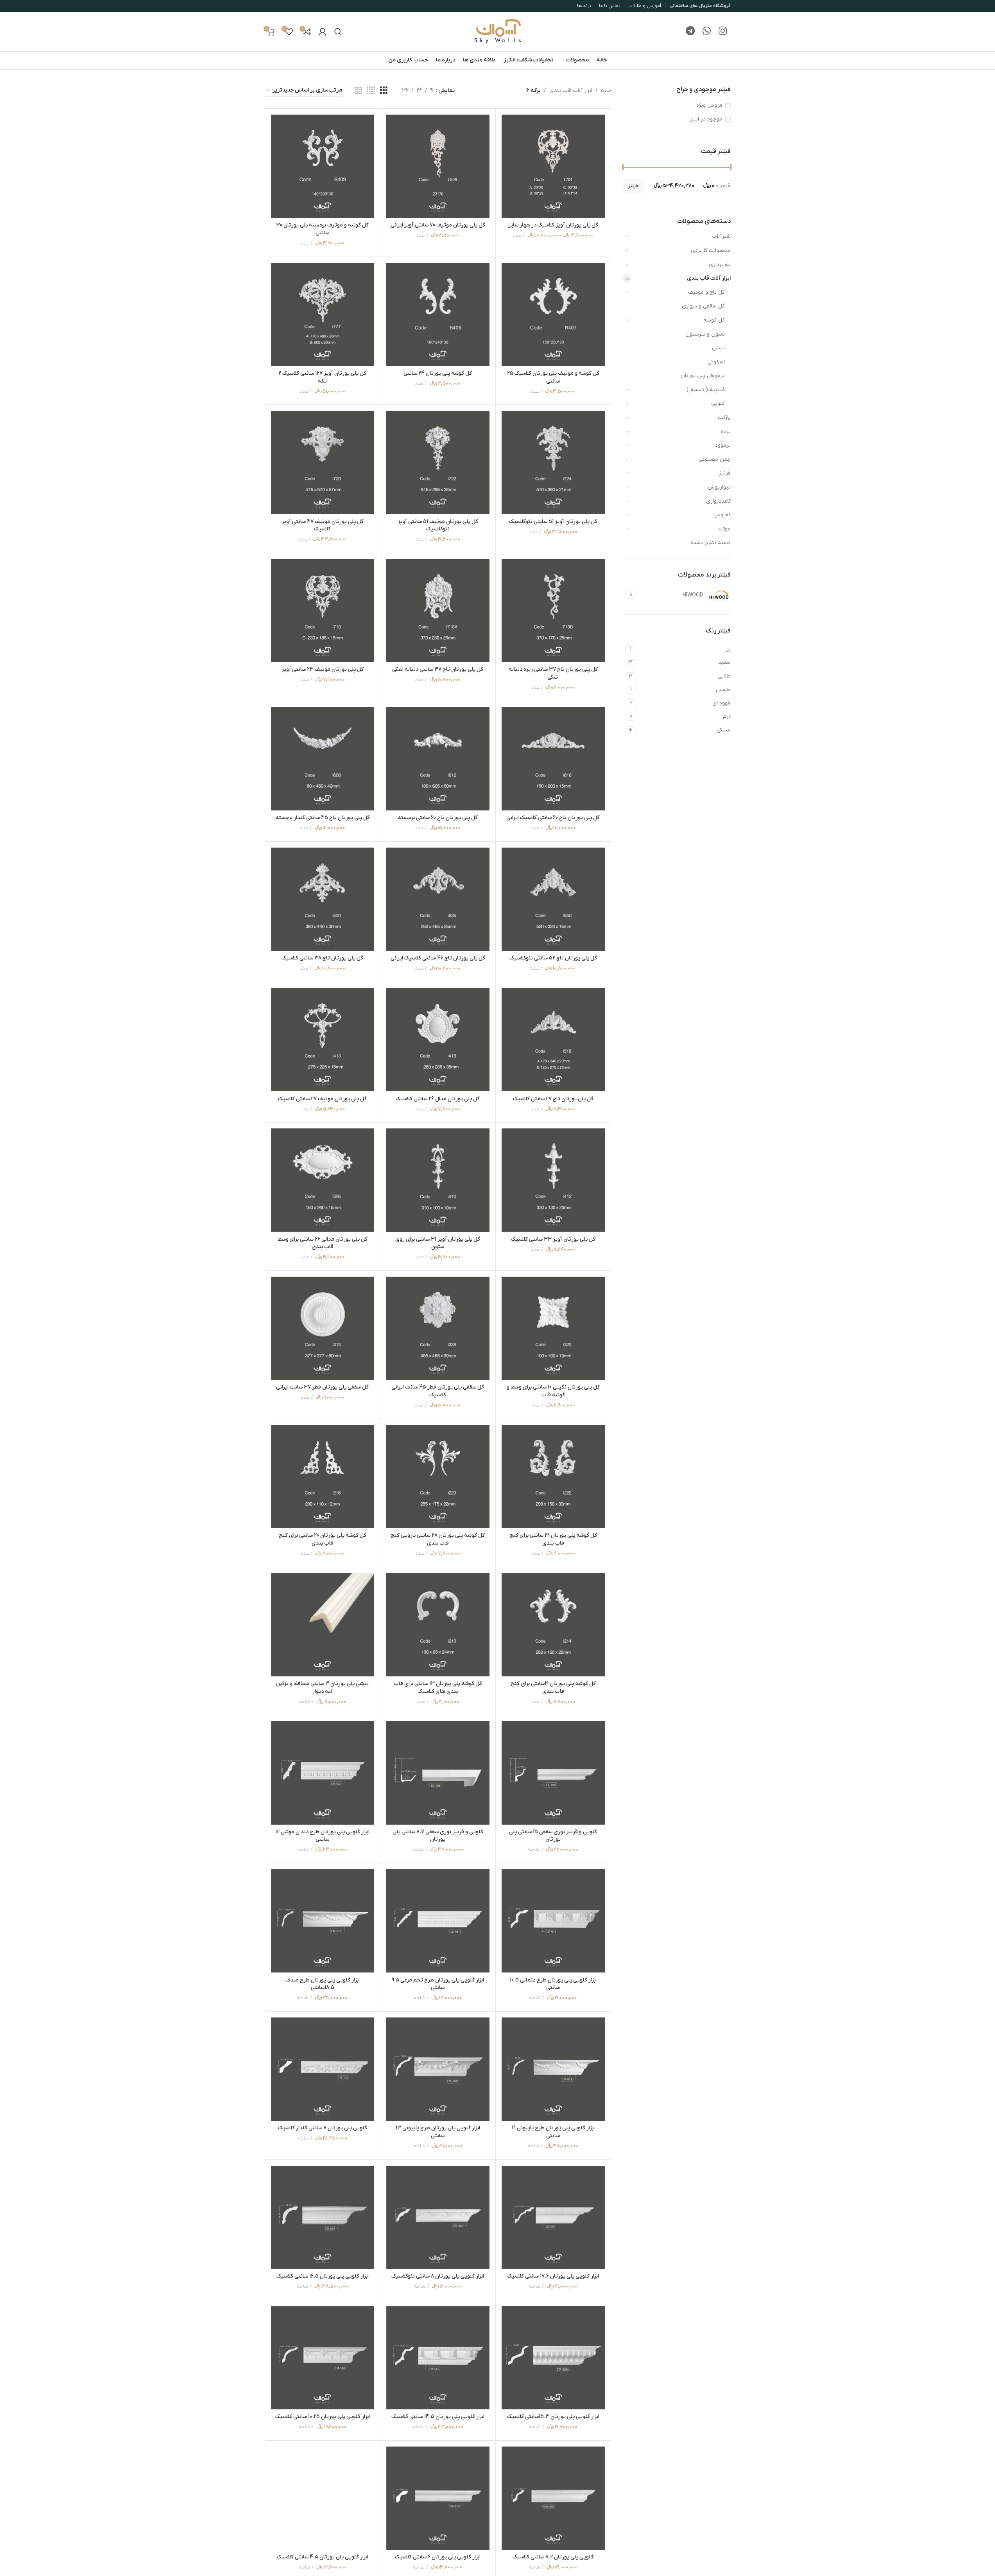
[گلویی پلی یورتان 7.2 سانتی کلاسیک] (553, 2498)
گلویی (718, 403)
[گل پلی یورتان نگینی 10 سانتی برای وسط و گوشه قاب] (553, 1328)
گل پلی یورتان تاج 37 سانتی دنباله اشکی (438, 669)
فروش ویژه (709, 105)
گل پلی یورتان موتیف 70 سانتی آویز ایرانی (438, 225)
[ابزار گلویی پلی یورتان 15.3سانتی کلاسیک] (553, 2358)
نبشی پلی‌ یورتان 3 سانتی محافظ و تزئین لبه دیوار (322, 1688)
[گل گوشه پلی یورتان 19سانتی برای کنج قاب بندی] (553, 1625)
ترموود (723, 445)
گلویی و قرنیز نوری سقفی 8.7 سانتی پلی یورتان (438, 1836)
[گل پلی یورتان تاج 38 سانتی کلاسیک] (323, 899)
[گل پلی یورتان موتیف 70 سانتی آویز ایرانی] (438, 166)
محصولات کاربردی (711, 251)
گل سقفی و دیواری (703, 306)
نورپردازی (720, 265)
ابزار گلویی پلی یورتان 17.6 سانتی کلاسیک (553, 2276)
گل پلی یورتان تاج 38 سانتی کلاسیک (322, 958)
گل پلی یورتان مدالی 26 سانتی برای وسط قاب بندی (323, 1243)
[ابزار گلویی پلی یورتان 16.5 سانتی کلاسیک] (323, 2217)
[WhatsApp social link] (707, 32)
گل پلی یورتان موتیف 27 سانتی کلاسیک (322, 1099)
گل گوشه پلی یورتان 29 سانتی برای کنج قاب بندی (553, 1539)
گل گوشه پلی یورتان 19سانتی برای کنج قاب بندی (553, 1688)
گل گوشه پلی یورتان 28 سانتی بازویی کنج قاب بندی (438, 1539)
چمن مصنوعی (714, 459)
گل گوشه (714, 320)
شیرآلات (722, 236)
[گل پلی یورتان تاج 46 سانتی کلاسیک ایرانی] (438, 899)
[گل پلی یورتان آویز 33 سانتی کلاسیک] (553, 1180)
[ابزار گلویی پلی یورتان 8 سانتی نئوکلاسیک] (438, 2217)
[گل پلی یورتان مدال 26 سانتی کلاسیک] (438, 1040)
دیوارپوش (719, 487)
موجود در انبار (706, 119)
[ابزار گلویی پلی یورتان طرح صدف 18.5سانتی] (323, 1921)
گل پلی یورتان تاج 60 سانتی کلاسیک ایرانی (553, 818)
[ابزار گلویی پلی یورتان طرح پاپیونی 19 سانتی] (553, 2069)
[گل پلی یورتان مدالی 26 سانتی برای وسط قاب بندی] (323, 1180)
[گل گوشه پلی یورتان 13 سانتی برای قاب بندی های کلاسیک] (438, 1625)
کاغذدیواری (718, 501)
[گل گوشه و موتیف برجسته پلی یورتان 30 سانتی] (323, 166)
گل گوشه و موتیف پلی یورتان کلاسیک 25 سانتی (553, 377)
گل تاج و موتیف (706, 292)
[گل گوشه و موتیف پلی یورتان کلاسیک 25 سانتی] (553, 314)
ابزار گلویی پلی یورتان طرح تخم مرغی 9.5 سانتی (438, 1984)
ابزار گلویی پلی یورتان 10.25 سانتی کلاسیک (323, 2417)
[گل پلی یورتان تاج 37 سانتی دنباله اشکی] (438, 611)
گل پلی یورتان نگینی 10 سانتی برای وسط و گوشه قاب (553, 1391)
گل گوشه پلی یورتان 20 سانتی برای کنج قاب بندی (323, 1539)
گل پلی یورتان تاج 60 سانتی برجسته (438, 818)
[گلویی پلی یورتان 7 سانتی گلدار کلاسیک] (323, 2069)
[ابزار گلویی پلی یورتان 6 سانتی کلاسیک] (438, 2498)
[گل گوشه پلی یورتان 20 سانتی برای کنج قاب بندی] (323, 1477)
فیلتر (633, 186)
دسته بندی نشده (711, 543)
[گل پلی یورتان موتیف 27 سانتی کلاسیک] (323, 1040)
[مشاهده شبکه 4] (371, 91)
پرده (726, 432)
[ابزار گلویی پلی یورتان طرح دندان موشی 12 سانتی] (323, 1773)
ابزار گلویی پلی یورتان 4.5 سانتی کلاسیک (323, 2557)
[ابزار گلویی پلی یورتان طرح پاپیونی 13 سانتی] (438, 2069)
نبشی (718, 348)
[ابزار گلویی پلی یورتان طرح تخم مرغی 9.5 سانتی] (438, 1921)
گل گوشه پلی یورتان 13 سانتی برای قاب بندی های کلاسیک (438, 1688)
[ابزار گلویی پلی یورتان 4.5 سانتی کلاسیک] (323, 2498)
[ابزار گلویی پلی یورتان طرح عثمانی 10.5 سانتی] (553, 1921)
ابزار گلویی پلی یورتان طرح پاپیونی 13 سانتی (438, 2132)
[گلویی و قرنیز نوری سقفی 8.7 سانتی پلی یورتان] (438, 1773)
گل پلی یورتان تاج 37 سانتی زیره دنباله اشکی (553, 673)
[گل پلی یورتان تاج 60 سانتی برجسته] (438, 759)
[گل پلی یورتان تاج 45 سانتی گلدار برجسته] (323, 759)
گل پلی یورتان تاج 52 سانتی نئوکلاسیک (553, 958)
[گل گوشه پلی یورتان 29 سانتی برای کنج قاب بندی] (553, 1477)
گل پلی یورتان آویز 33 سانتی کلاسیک (553, 1239)
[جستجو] (338, 32)
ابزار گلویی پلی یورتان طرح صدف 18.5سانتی (323, 1984)
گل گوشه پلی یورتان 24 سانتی (438, 373)
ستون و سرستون (705, 334)
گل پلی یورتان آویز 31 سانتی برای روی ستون (438, 1243)
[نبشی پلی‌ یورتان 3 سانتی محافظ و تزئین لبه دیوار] (323, 1625)
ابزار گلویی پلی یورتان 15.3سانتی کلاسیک (553, 2417)
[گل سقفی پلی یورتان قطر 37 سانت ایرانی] (323, 1328)
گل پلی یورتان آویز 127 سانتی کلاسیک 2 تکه (322, 377)
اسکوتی (716, 362)
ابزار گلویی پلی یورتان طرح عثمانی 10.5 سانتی (553, 1984)
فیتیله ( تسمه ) (706, 390)
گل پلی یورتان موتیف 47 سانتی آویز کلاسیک (323, 525)
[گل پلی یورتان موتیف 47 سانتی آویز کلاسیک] (323, 462)
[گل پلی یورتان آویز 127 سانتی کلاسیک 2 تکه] (323, 314)
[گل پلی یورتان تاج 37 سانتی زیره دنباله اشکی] (553, 611)
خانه (606, 91)
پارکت (724, 418)
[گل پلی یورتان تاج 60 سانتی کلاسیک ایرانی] (553, 759)
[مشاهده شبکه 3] (384, 91)
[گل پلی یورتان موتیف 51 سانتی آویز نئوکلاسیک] (438, 462)
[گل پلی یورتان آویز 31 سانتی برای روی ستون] (438, 1180)
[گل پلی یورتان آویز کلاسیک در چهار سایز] (553, 166)
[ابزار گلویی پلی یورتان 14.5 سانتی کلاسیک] (438, 2358)
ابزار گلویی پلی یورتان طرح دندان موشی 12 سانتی (322, 1836)
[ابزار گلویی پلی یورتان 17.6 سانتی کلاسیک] (553, 2217)
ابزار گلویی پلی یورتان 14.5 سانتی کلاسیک (438, 2417)
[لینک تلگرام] (690, 32)
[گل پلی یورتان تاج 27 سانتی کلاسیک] (553, 1040)
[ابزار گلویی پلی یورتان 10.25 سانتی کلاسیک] (323, 2358)
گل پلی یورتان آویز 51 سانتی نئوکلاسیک (553, 522)
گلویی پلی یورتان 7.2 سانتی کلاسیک (553, 2557)
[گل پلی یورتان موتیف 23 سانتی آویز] (323, 611)
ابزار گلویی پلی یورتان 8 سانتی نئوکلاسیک (438, 2276)
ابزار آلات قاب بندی (709, 278)
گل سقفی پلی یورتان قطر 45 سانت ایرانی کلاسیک (438, 1391)
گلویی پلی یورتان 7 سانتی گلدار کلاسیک (323, 2128)
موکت (724, 529)
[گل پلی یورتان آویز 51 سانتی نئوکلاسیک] (553, 462)
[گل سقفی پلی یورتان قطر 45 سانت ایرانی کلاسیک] (438, 1328)
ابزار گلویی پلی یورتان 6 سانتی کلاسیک (438, 2557)
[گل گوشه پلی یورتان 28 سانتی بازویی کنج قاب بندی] (438, 1477)
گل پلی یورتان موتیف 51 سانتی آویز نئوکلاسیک (438, 525)
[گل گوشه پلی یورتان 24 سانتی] (438, 314)
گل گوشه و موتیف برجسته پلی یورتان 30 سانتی (322, 229)
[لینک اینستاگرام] (723, 32)
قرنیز (725, 473)
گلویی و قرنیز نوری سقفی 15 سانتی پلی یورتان (553, 1836)
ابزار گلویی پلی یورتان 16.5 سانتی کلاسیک (323, 2276)
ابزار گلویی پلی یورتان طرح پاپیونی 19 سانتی (553, 2132)
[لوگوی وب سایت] (498, 31)
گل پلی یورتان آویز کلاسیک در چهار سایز (553, 225)
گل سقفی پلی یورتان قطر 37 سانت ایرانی (322, 1387)
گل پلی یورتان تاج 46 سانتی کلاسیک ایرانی (438, 958)
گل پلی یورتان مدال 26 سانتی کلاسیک (438, 1099)
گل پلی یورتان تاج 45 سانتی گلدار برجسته (323, 818)
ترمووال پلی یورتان (703, 376)
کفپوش (722, 515)
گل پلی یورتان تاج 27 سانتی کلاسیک (553, 1099)
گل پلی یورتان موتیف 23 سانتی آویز (323, 669)
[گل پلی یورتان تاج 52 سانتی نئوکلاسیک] (553, 899)
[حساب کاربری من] (323, 32)
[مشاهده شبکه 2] (358, 91)
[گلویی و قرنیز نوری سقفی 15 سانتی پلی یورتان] (553, 1773)
